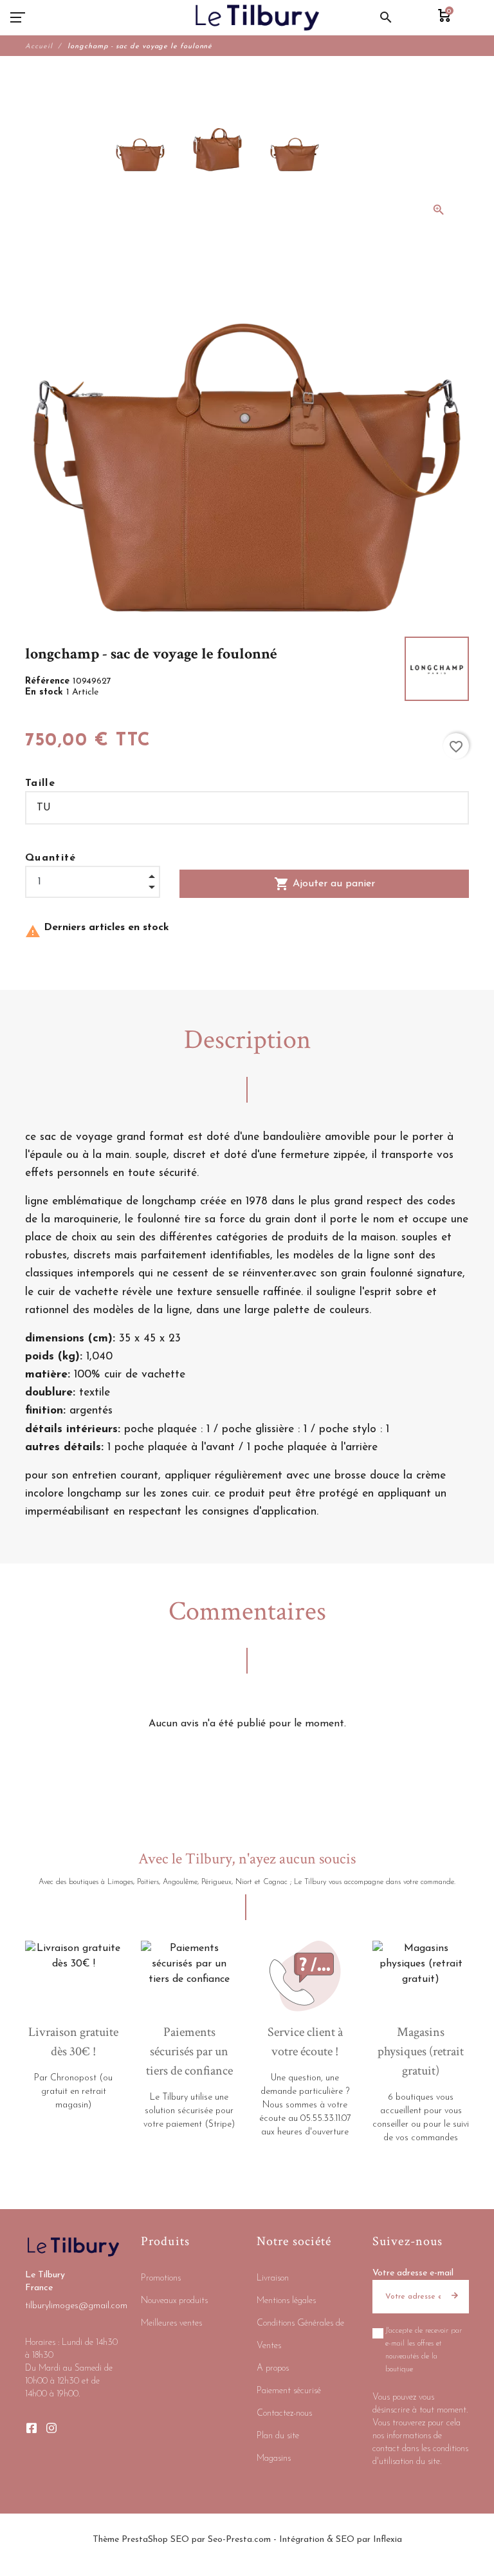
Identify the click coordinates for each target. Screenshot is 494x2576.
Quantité (51, 858)
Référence (49, 681)
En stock (46, 692)
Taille (40, 783)
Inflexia (388, 2540)
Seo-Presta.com (239, 2540)
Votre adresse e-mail (413, 2273)
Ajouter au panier (325, 884)
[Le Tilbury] (258, 17)
